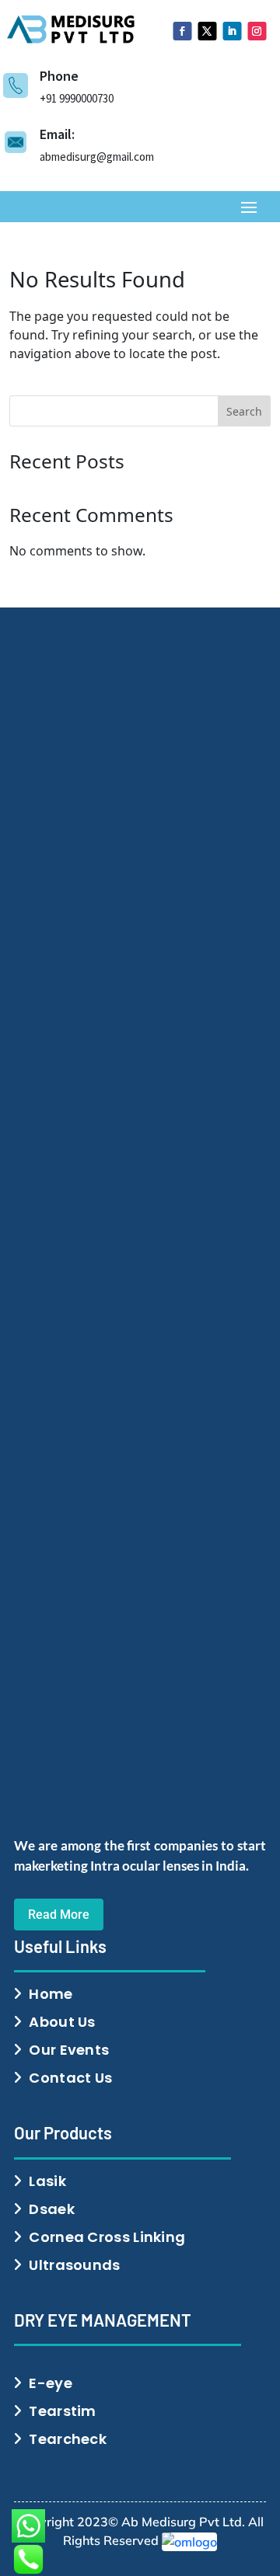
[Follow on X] (207, 31)
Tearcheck (68, 2439)
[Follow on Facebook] (182, 31)
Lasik (47, 2181)
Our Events (69, 2050)
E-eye (51, 2383)
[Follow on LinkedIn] (232, 31)
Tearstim (62, 2411)
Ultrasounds (74, 2265)
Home (51, 1994)
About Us (62, 2022)
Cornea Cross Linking (107, 2237)
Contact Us (70, 2078)
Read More (59, 1915)
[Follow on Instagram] (257, 31)
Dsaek (52, 2209)
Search (244, 411)
